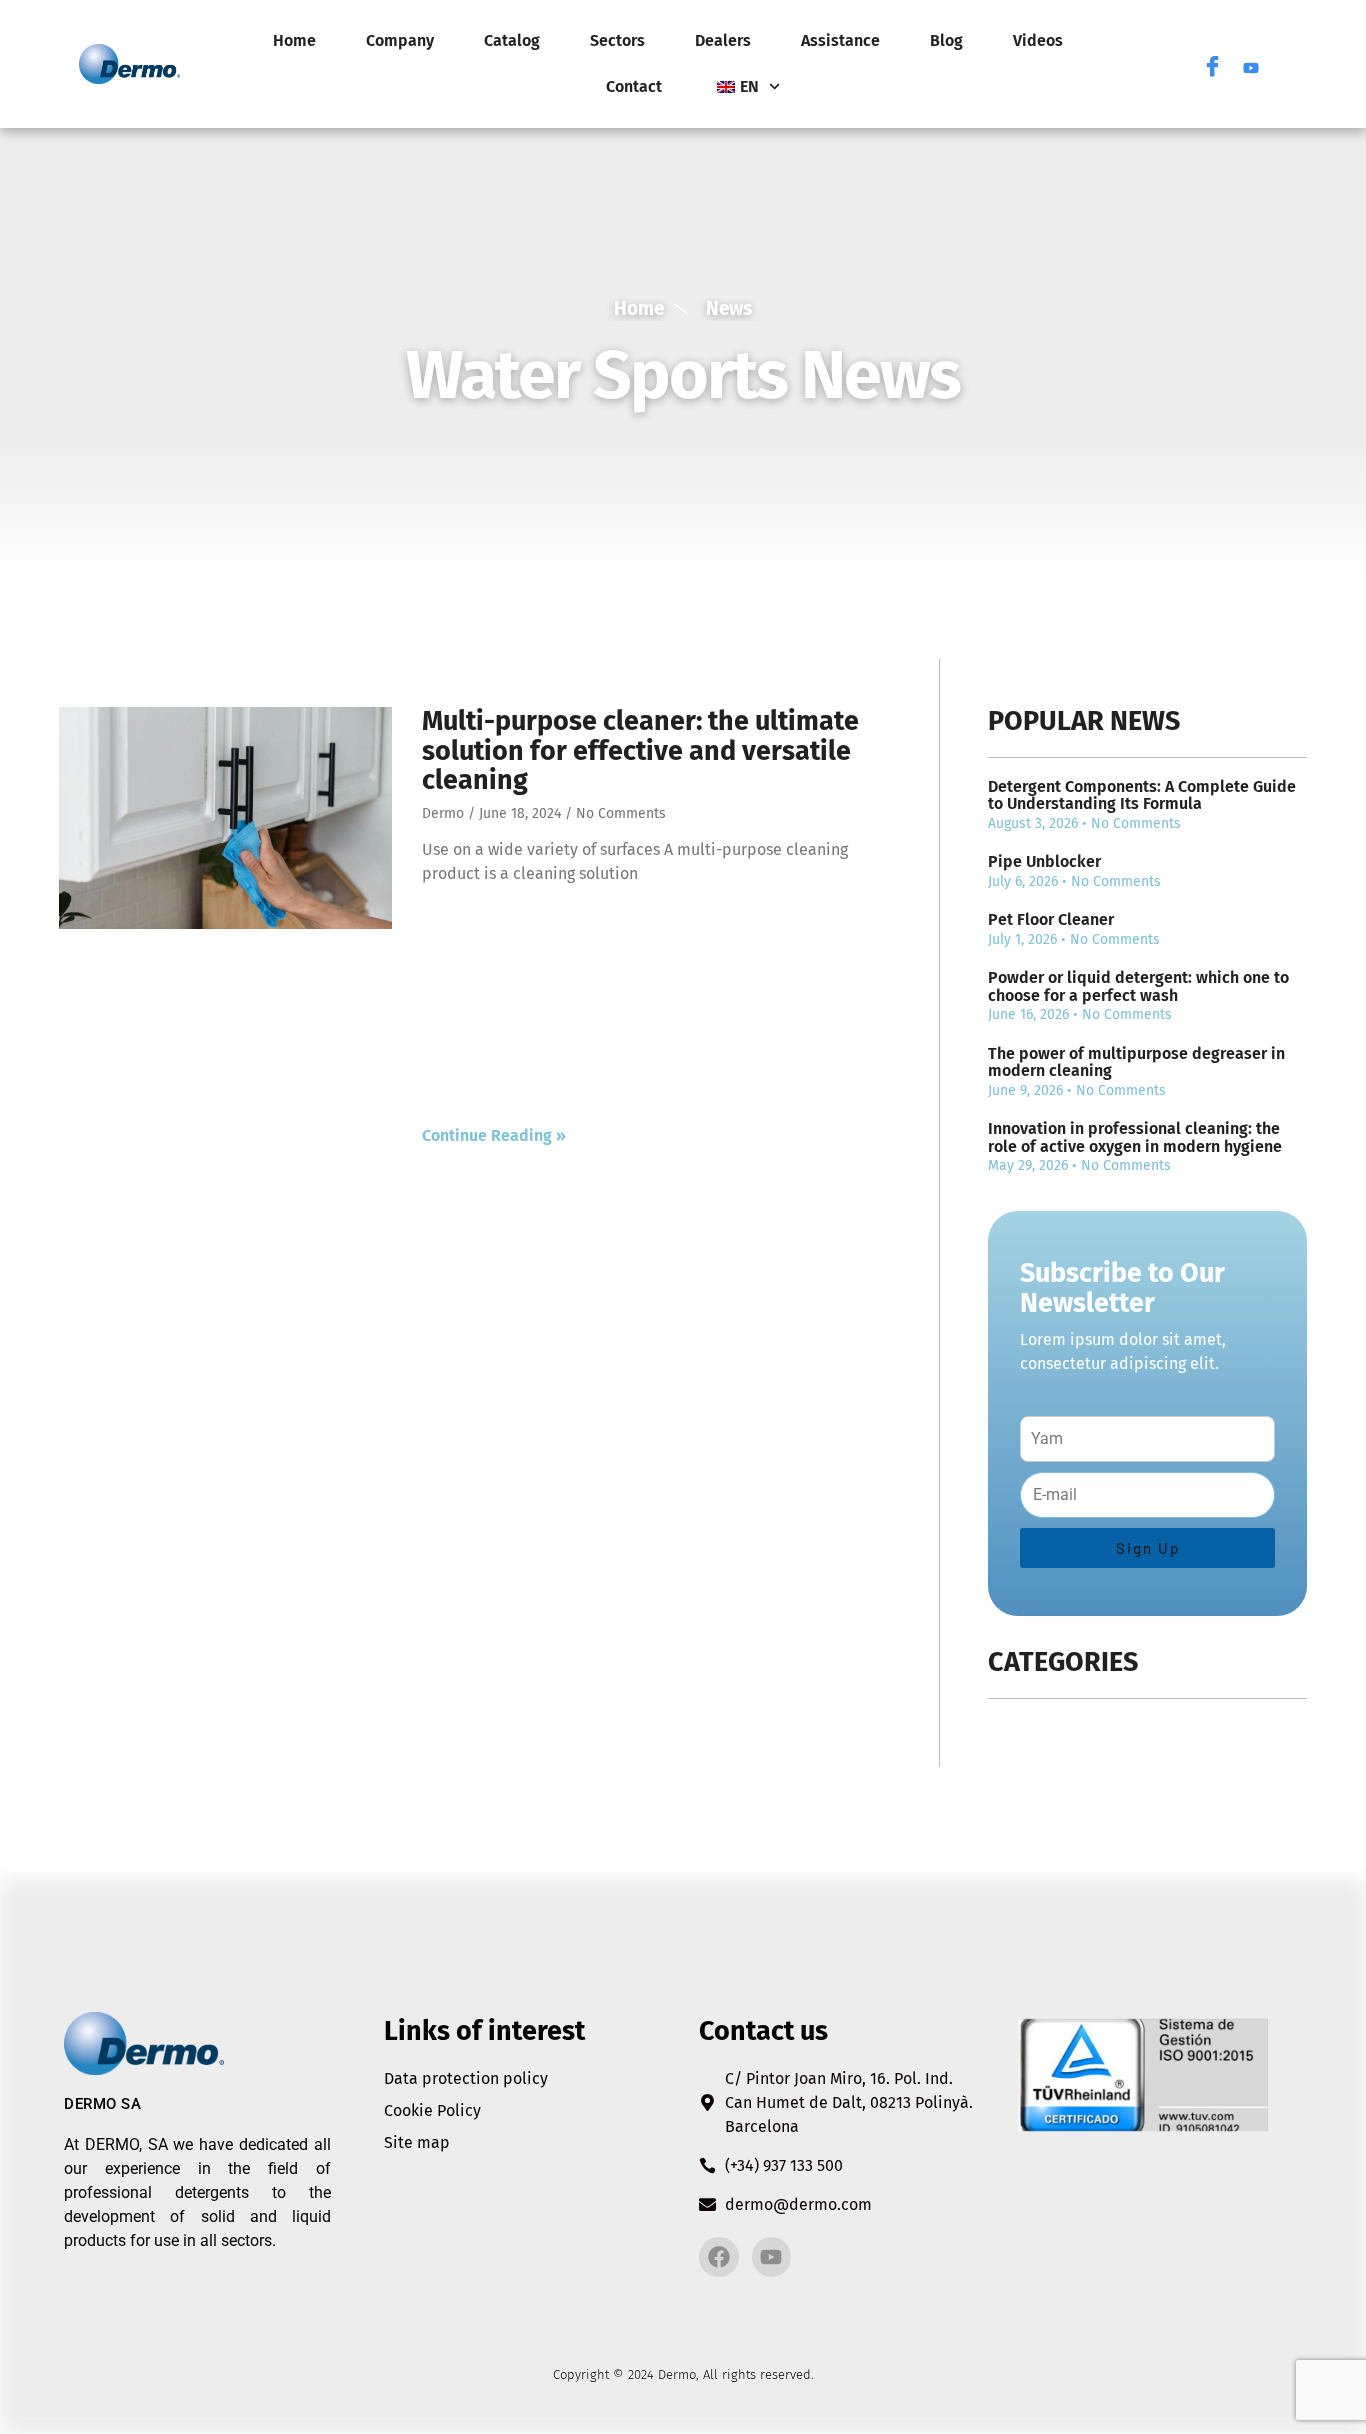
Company (400, 40)
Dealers (723, 40)
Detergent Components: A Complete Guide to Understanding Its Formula (1142, 795)
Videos (1038, 40)
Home (294, 40)
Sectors (617, 40)
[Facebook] (1213, 64)
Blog (946, 40)
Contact (634, 86)
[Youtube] (1251, 64)
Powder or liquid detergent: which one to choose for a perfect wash (1138, 986)
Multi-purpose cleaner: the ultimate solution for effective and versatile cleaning (640, 750)
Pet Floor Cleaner (1051, 919)
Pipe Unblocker (1044, 861)
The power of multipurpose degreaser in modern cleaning (1136, 1062)
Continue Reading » (494, 1135)
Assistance (840, 40)
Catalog (512, 40)
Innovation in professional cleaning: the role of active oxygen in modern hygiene (1135, 1137)
